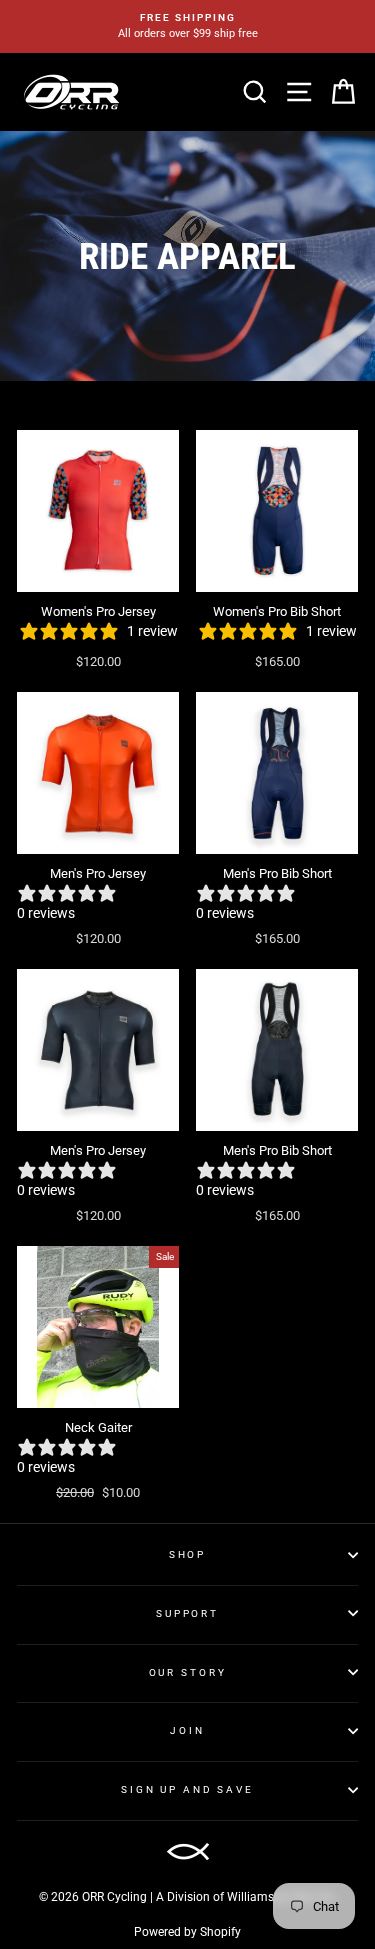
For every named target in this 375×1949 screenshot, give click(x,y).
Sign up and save (187, 1789)
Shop (187, 1554)
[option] (187, 26)
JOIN (187, 1730)
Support (187, 1613)
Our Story (188, 1672)
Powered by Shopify (187, 1932)
